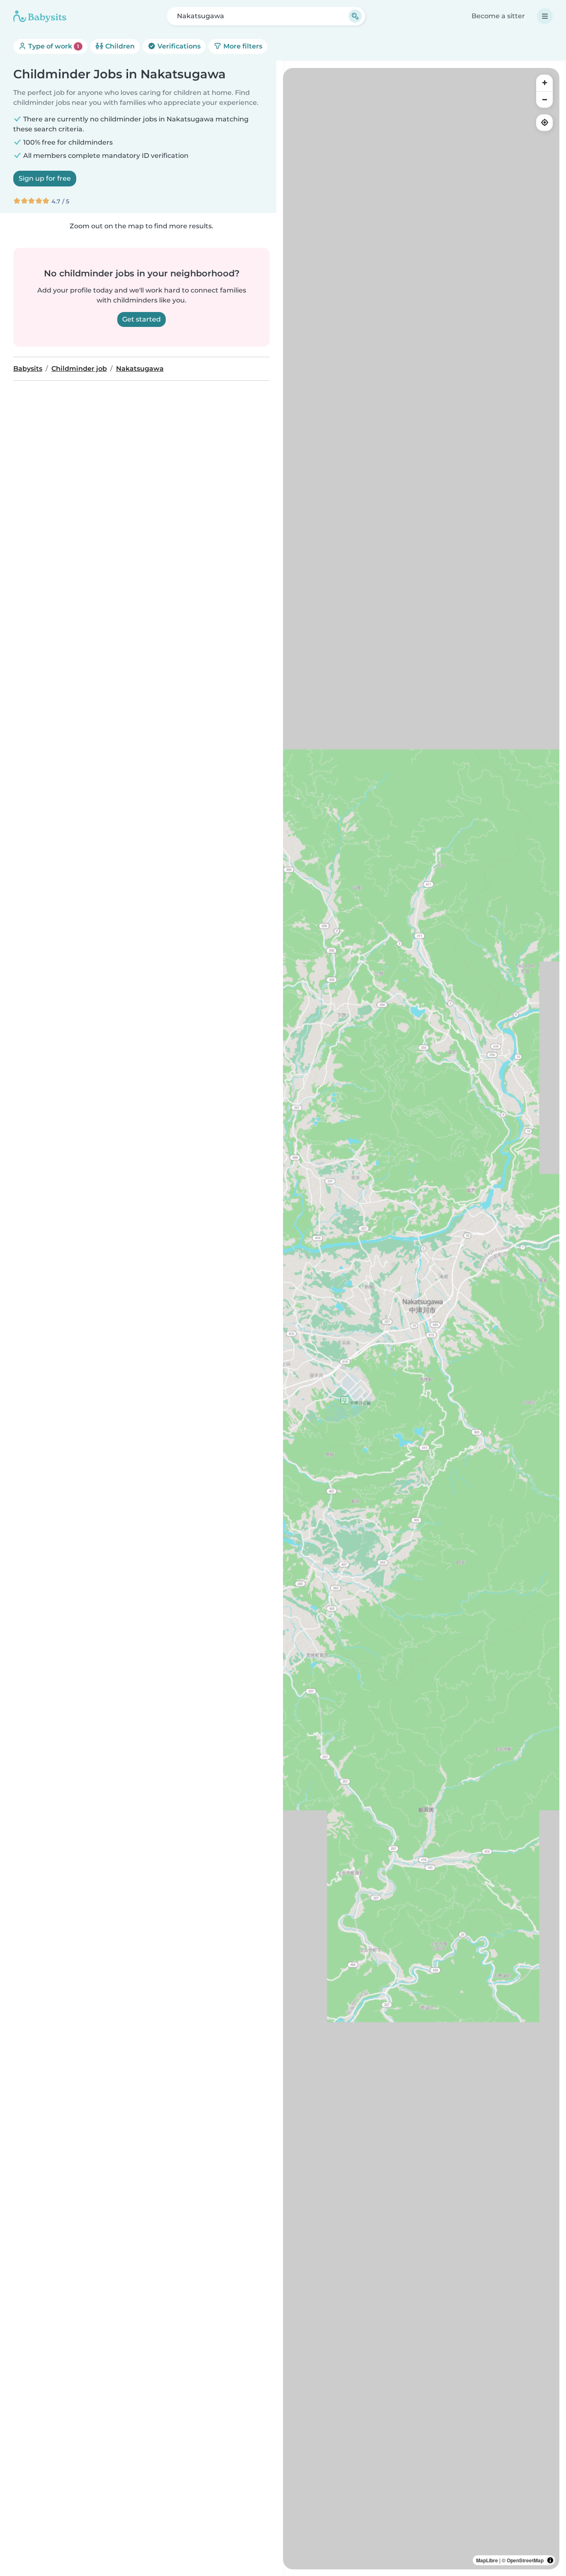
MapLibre (487, 2560)
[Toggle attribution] (550, 2560)
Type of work (53, 46)
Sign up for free (45, 178)
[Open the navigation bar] (545, 16)
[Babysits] (40, 16)
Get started (141, 319)
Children (119, 46)
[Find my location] (544, 123)
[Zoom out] (544, 99)
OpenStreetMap (525, 2560)
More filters (242, 46)
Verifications (178, 46)
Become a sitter (498, 16)
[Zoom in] (544, 83)
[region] (421, 1319)
